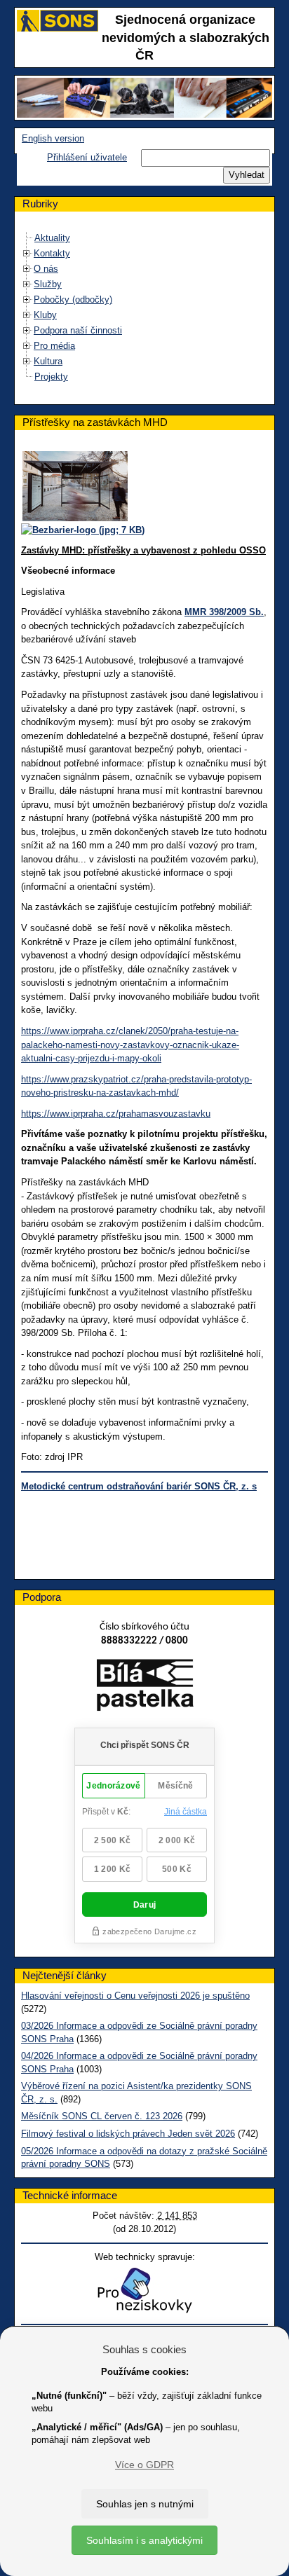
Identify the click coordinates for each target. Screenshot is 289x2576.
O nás (46, 269)
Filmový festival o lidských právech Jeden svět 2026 (128, 2134)
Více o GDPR (144, 2465)
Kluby (45, 315)
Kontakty (52, 253)
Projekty (51, 377)
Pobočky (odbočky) (73, 299)
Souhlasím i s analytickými (144, 2540)
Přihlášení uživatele (87, 157)
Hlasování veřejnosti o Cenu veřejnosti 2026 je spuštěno (135, 1996)
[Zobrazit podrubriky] (27, 253)
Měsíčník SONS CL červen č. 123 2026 (102, 2116)
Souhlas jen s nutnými (145, 2504)
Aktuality (52, 238)
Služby (48, 284)
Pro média (54, 346)
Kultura (48, 361)
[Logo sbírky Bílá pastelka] (145, 1688)
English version (53, 138)
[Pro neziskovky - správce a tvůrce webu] (144, 2290)
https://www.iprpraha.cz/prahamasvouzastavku (116, 1114)
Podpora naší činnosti (78, 330)
